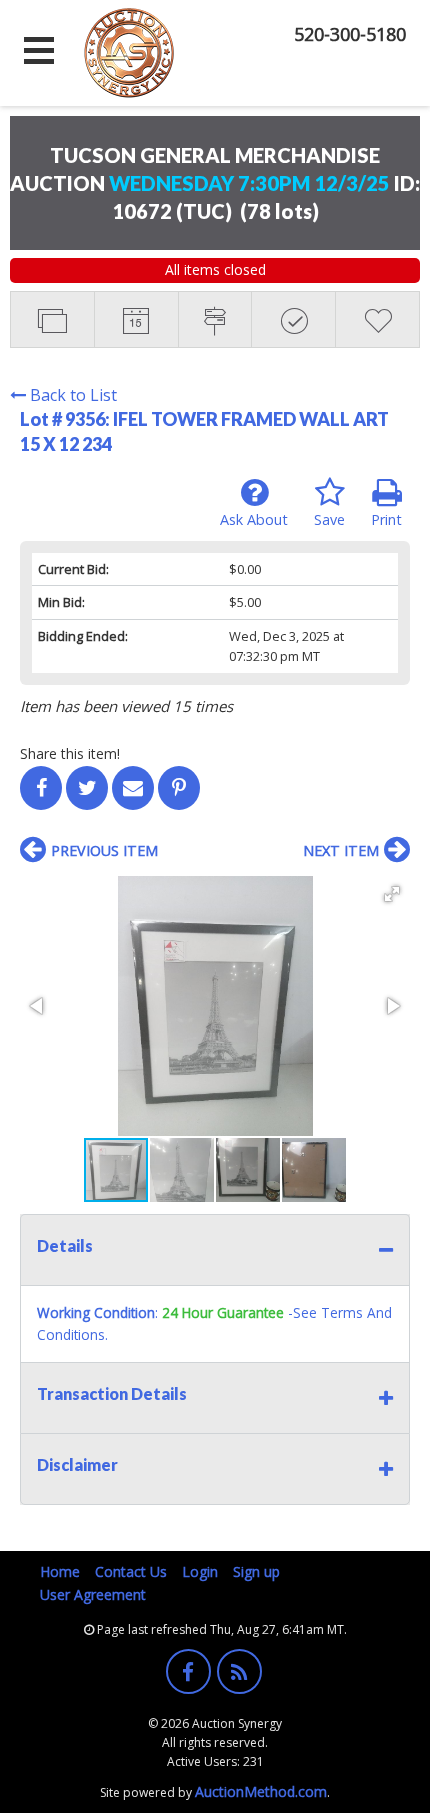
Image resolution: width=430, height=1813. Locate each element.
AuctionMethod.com (261, 1791)
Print (386, 519)
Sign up (256, 1571)
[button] (392, 894)
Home (60, 1571)
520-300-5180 (350, 34)
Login (200, 1571)
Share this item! (70, 753)
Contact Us (131, 1571)
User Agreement (93, 1594)
